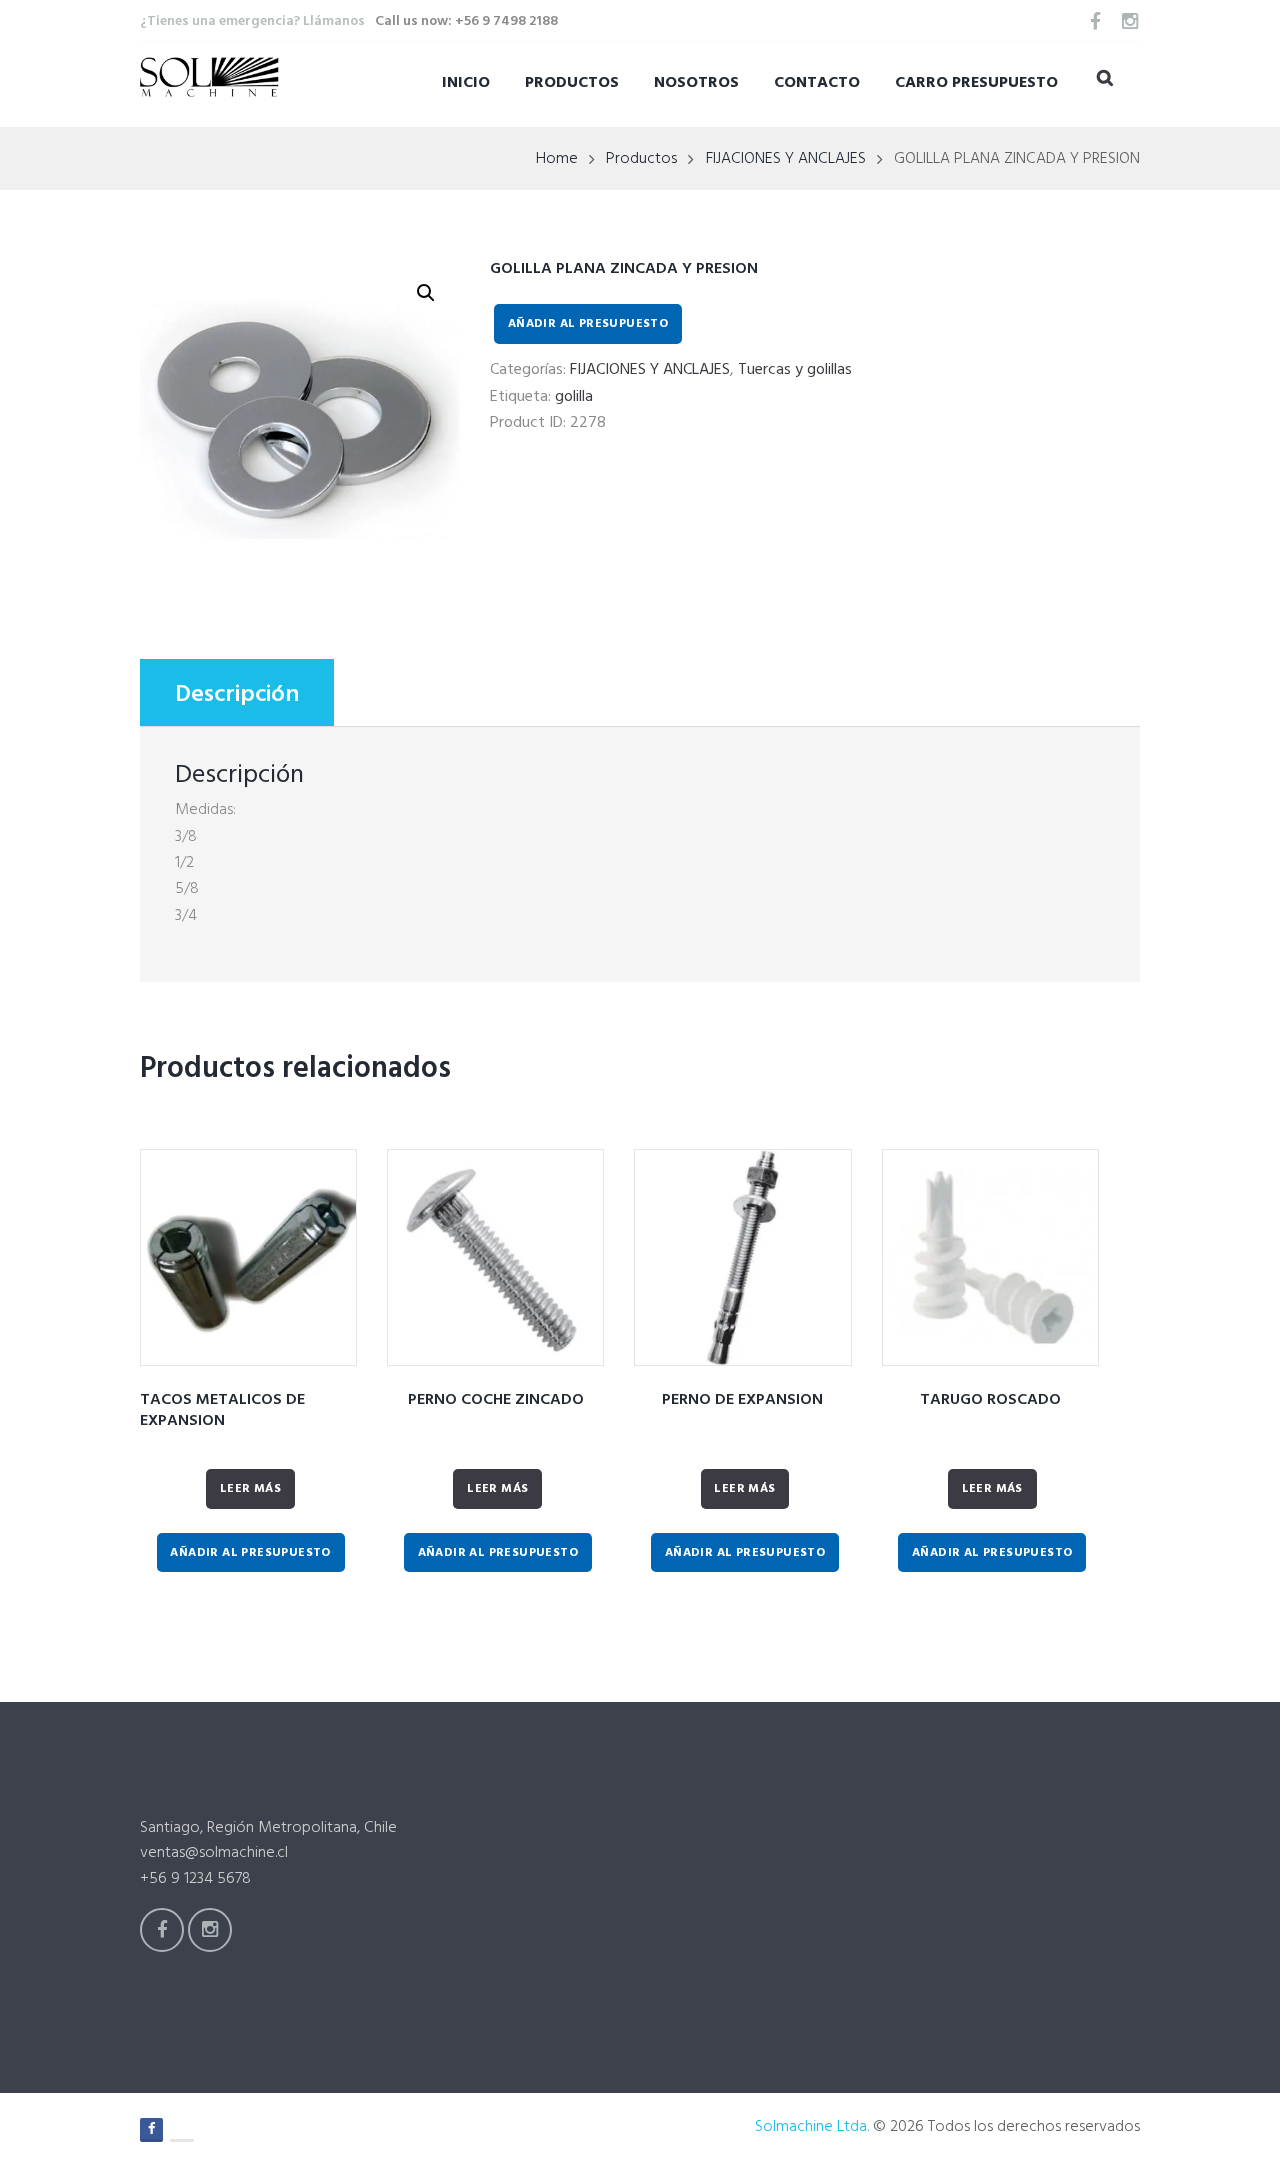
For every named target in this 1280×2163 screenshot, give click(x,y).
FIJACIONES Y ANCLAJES (786, 159)
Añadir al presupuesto (588, 324)
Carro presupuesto (976, 83)
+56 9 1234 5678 (195, 1879)
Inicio (466, 83)
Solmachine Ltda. (812, 2127)
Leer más (250, 1489)
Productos (572, 83)
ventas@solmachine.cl (214, 1853)
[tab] (237, 693)
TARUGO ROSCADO (990, 1400)
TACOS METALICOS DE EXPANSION (222, 1410)
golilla (574, 397)
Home (557, 159)
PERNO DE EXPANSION (742, 1400)
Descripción (237, 695)
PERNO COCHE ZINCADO (496, 1400)
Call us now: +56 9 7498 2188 (466, 21)
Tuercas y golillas (795, 370)
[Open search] (1105, 82)
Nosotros (696, 83)
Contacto (817, 83)
